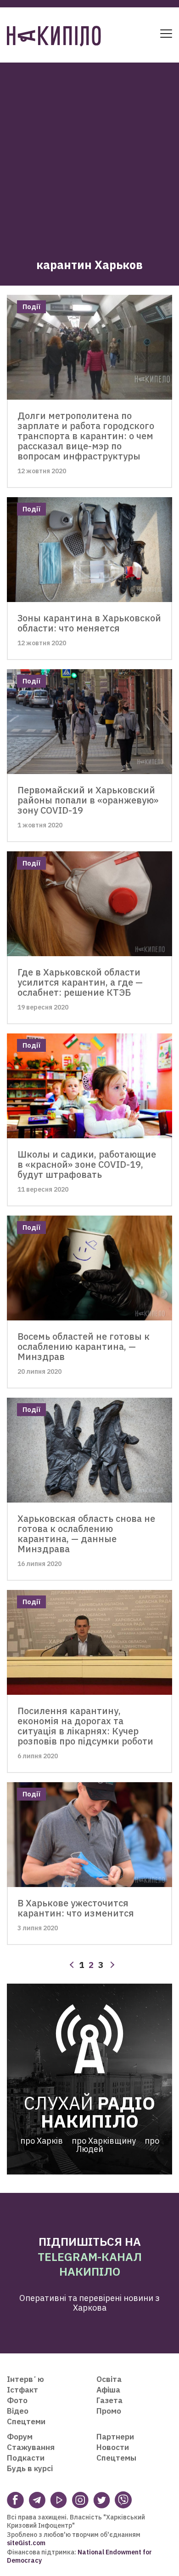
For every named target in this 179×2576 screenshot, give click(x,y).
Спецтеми (26, 2421)
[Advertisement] (89, 152)
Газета (109, 2400)
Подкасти (26, 2458)
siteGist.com (26, 2543)
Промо (109, 2411)
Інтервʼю (25, 2379)
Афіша (108, 2390)
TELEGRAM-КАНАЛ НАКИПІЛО (90, 2264)
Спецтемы (116, 2458)
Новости (113, 2447)
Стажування (31, 2447)
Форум (20, 2437)
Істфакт (22, 2390)
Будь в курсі (30, 2468)
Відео (18, 2411)
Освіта (109, 2379)
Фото (17, 2400)
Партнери (115, 2437)
